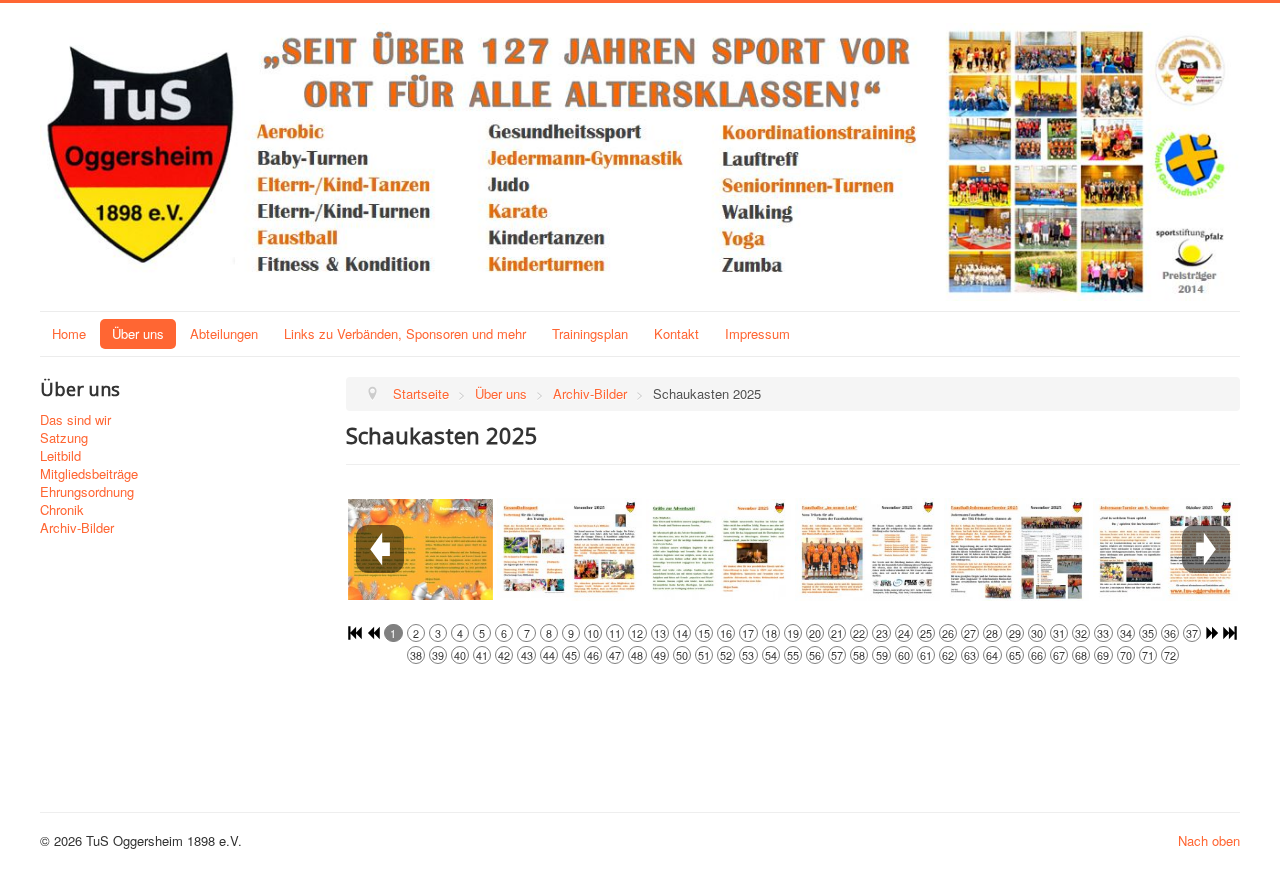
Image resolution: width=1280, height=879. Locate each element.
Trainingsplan (590, 333)
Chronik (62, 510)
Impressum (757, 333)
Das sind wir (75, 420)
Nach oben (1209, 840)
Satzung (64, 438)
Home (69, 333)
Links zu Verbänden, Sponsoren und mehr (405, 333)
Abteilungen (224, 333)
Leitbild (60, 456)
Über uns (138, 333)
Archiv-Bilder (77, 528)
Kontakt (676, 333)
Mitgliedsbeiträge (89, 474)
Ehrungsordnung (87, 492)
